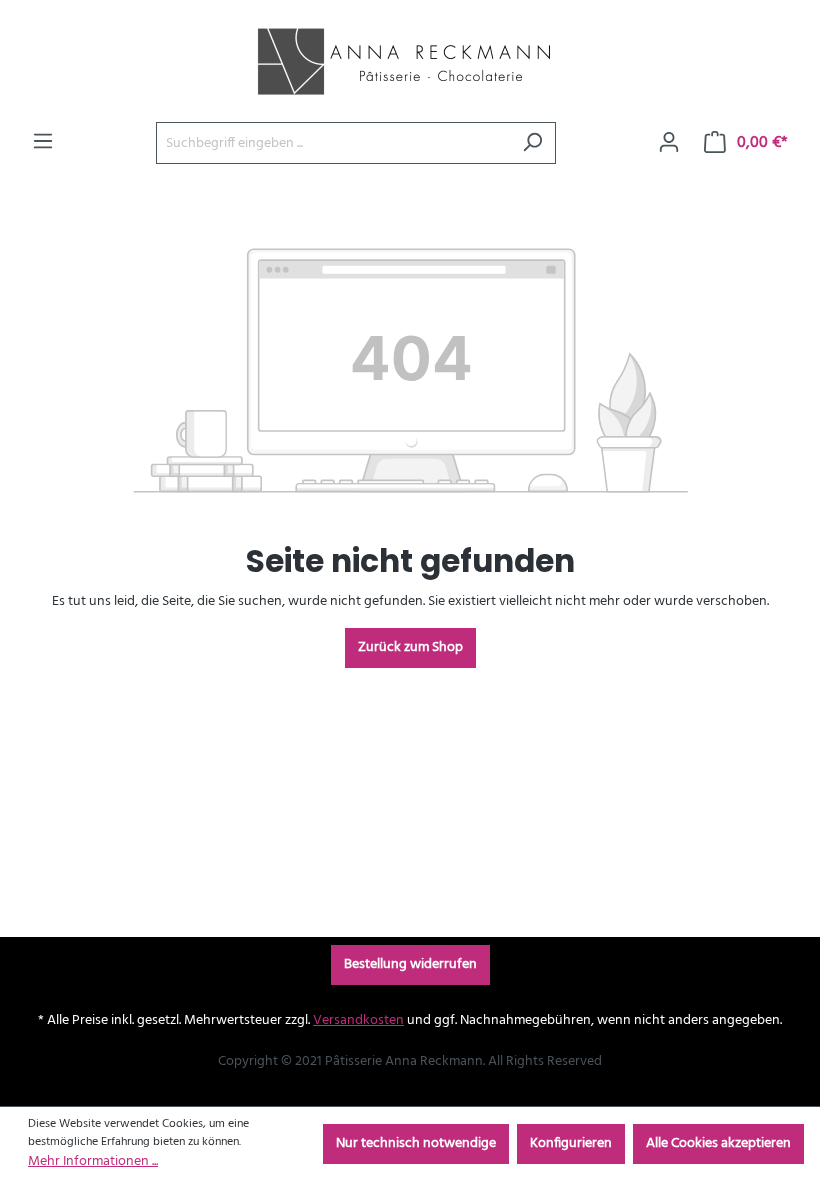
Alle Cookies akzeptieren (718, 1143)
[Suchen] (532, 143)
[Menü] (43, 142)
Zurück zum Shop (410, 647)
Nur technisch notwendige (416, 1143)
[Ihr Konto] (669, 143)
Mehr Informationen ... (93, 1161)
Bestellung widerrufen (410, 964)
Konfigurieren (571, 1143)
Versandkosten (358, 1020)
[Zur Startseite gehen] (400, 61)
